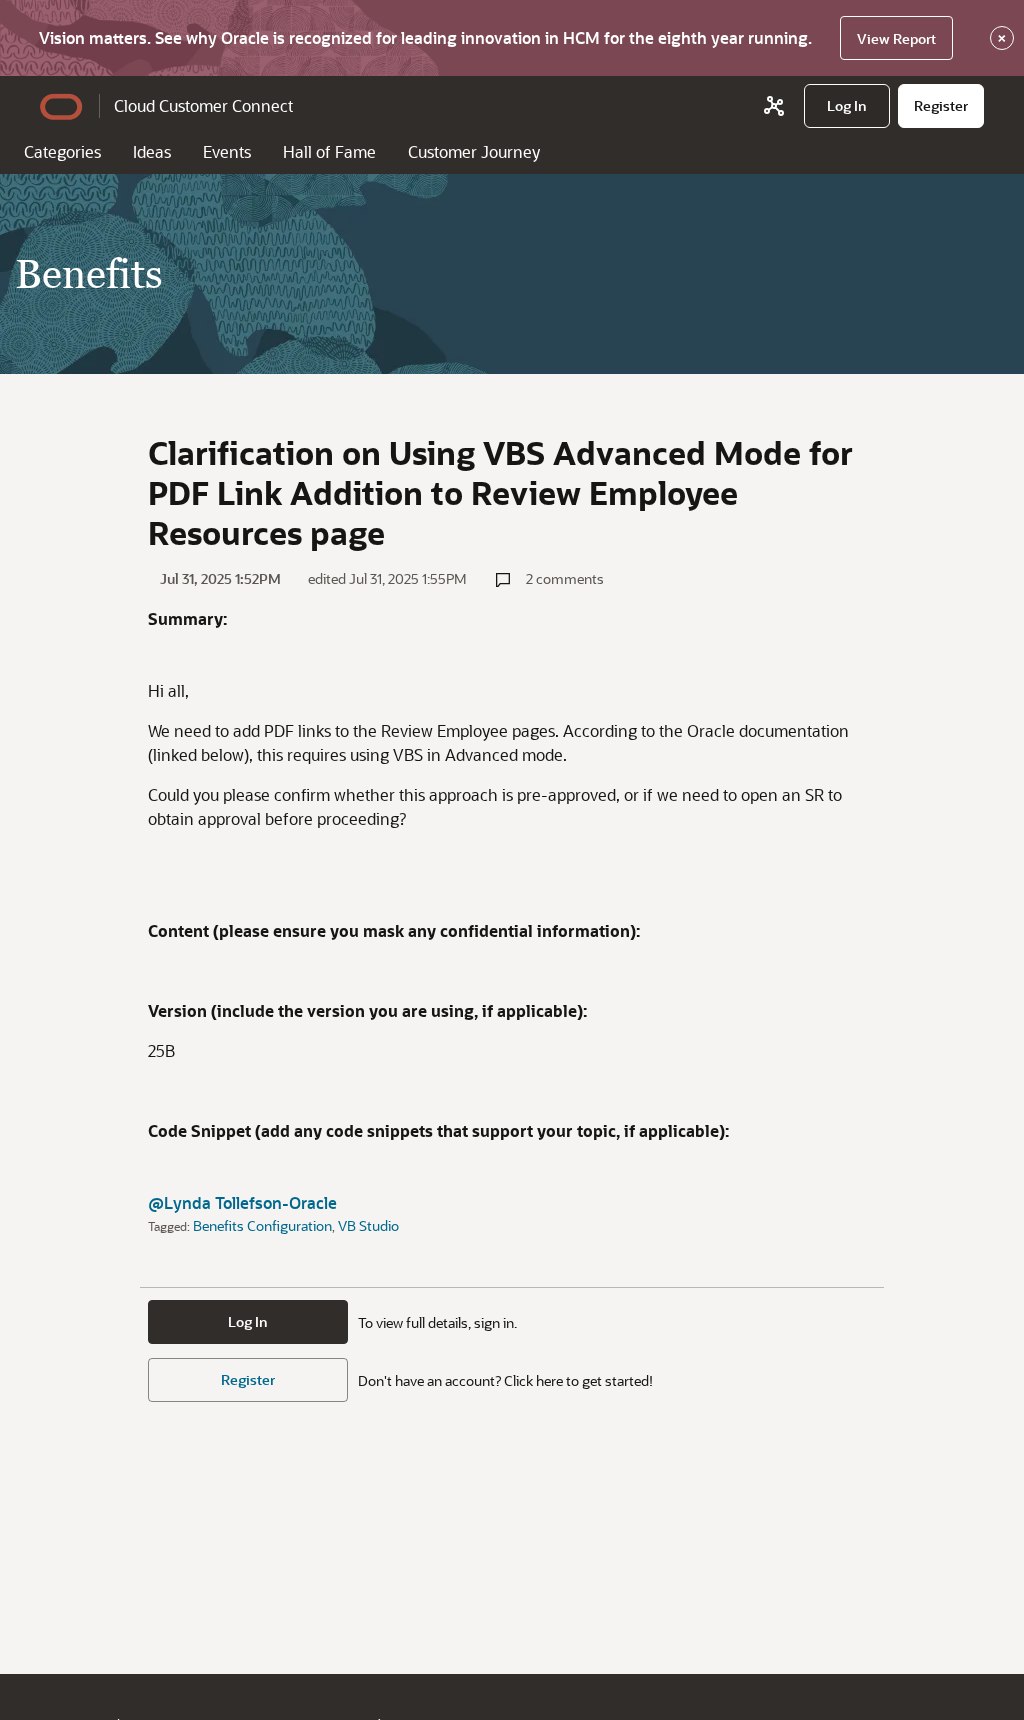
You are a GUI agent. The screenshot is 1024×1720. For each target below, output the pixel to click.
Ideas (152, 151)
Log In (248, 1321)
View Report (896, 38)
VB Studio (368, 1225)
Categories (62, 151)
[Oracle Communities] (774, 106)
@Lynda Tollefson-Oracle (242, 1202)
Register (248, 1379)
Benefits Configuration (262, 1225)
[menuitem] (847, 106)
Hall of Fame (329, 151)
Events (227, 151)
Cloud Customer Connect (203, 105)
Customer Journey (474, 151)
